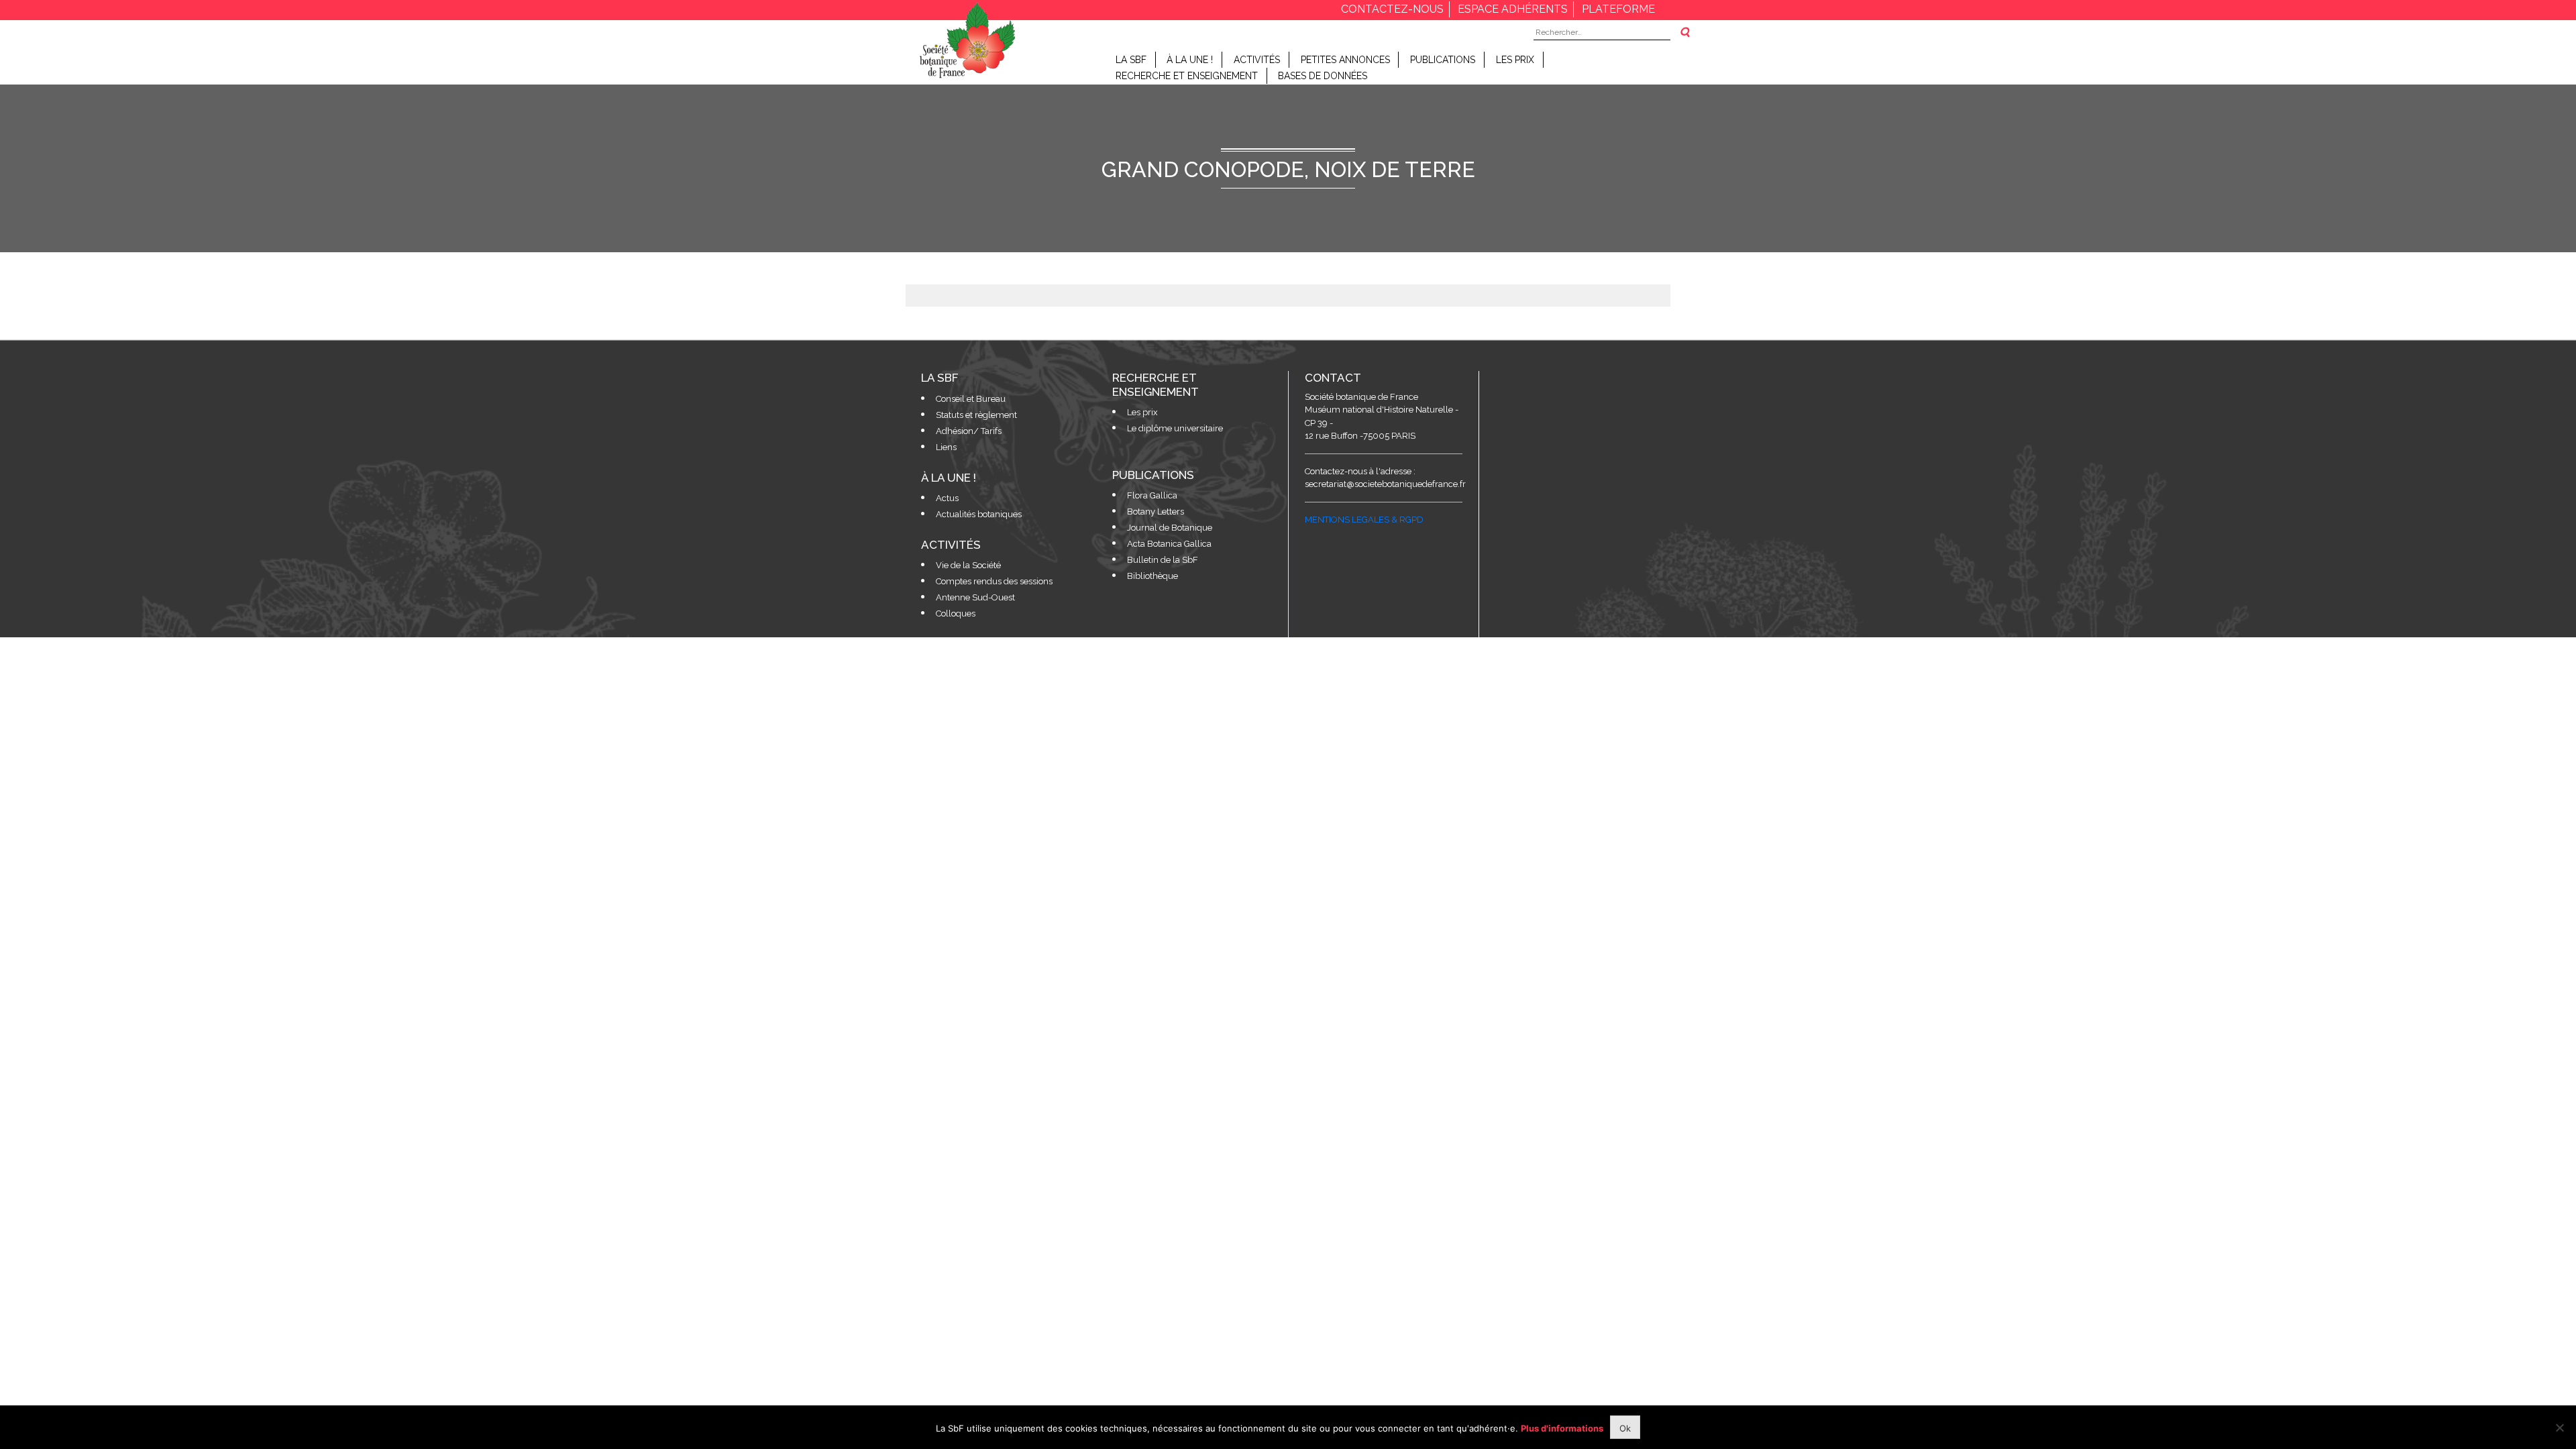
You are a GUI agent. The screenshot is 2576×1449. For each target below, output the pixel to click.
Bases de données (1323, 76)
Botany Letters (1156, 512)
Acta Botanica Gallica (1169, 544)
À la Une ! (1190, 60)
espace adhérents (1513, 9)
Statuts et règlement (976, 415)
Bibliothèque (1152, 576)
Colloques (956, 613)
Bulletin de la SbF (1163, 560)
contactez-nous (1392, 9)
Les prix (1515, 60)
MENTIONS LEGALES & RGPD (1364, 520)
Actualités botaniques (979, 514)
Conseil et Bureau (971, 399)
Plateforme (1618, 9)
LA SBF (1131, 60)
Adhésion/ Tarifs (969, 431)
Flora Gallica (1152, 495)
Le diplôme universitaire (1175, 428)
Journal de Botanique (1170, 528)
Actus (947, 498)
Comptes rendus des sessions (994, 581)
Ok (1625, 1428)
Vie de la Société (968, 565)
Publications (1443, 60)
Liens (946, 447)
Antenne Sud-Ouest (975, 597)
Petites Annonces (1345, 60)
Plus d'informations (1562, 1428)
